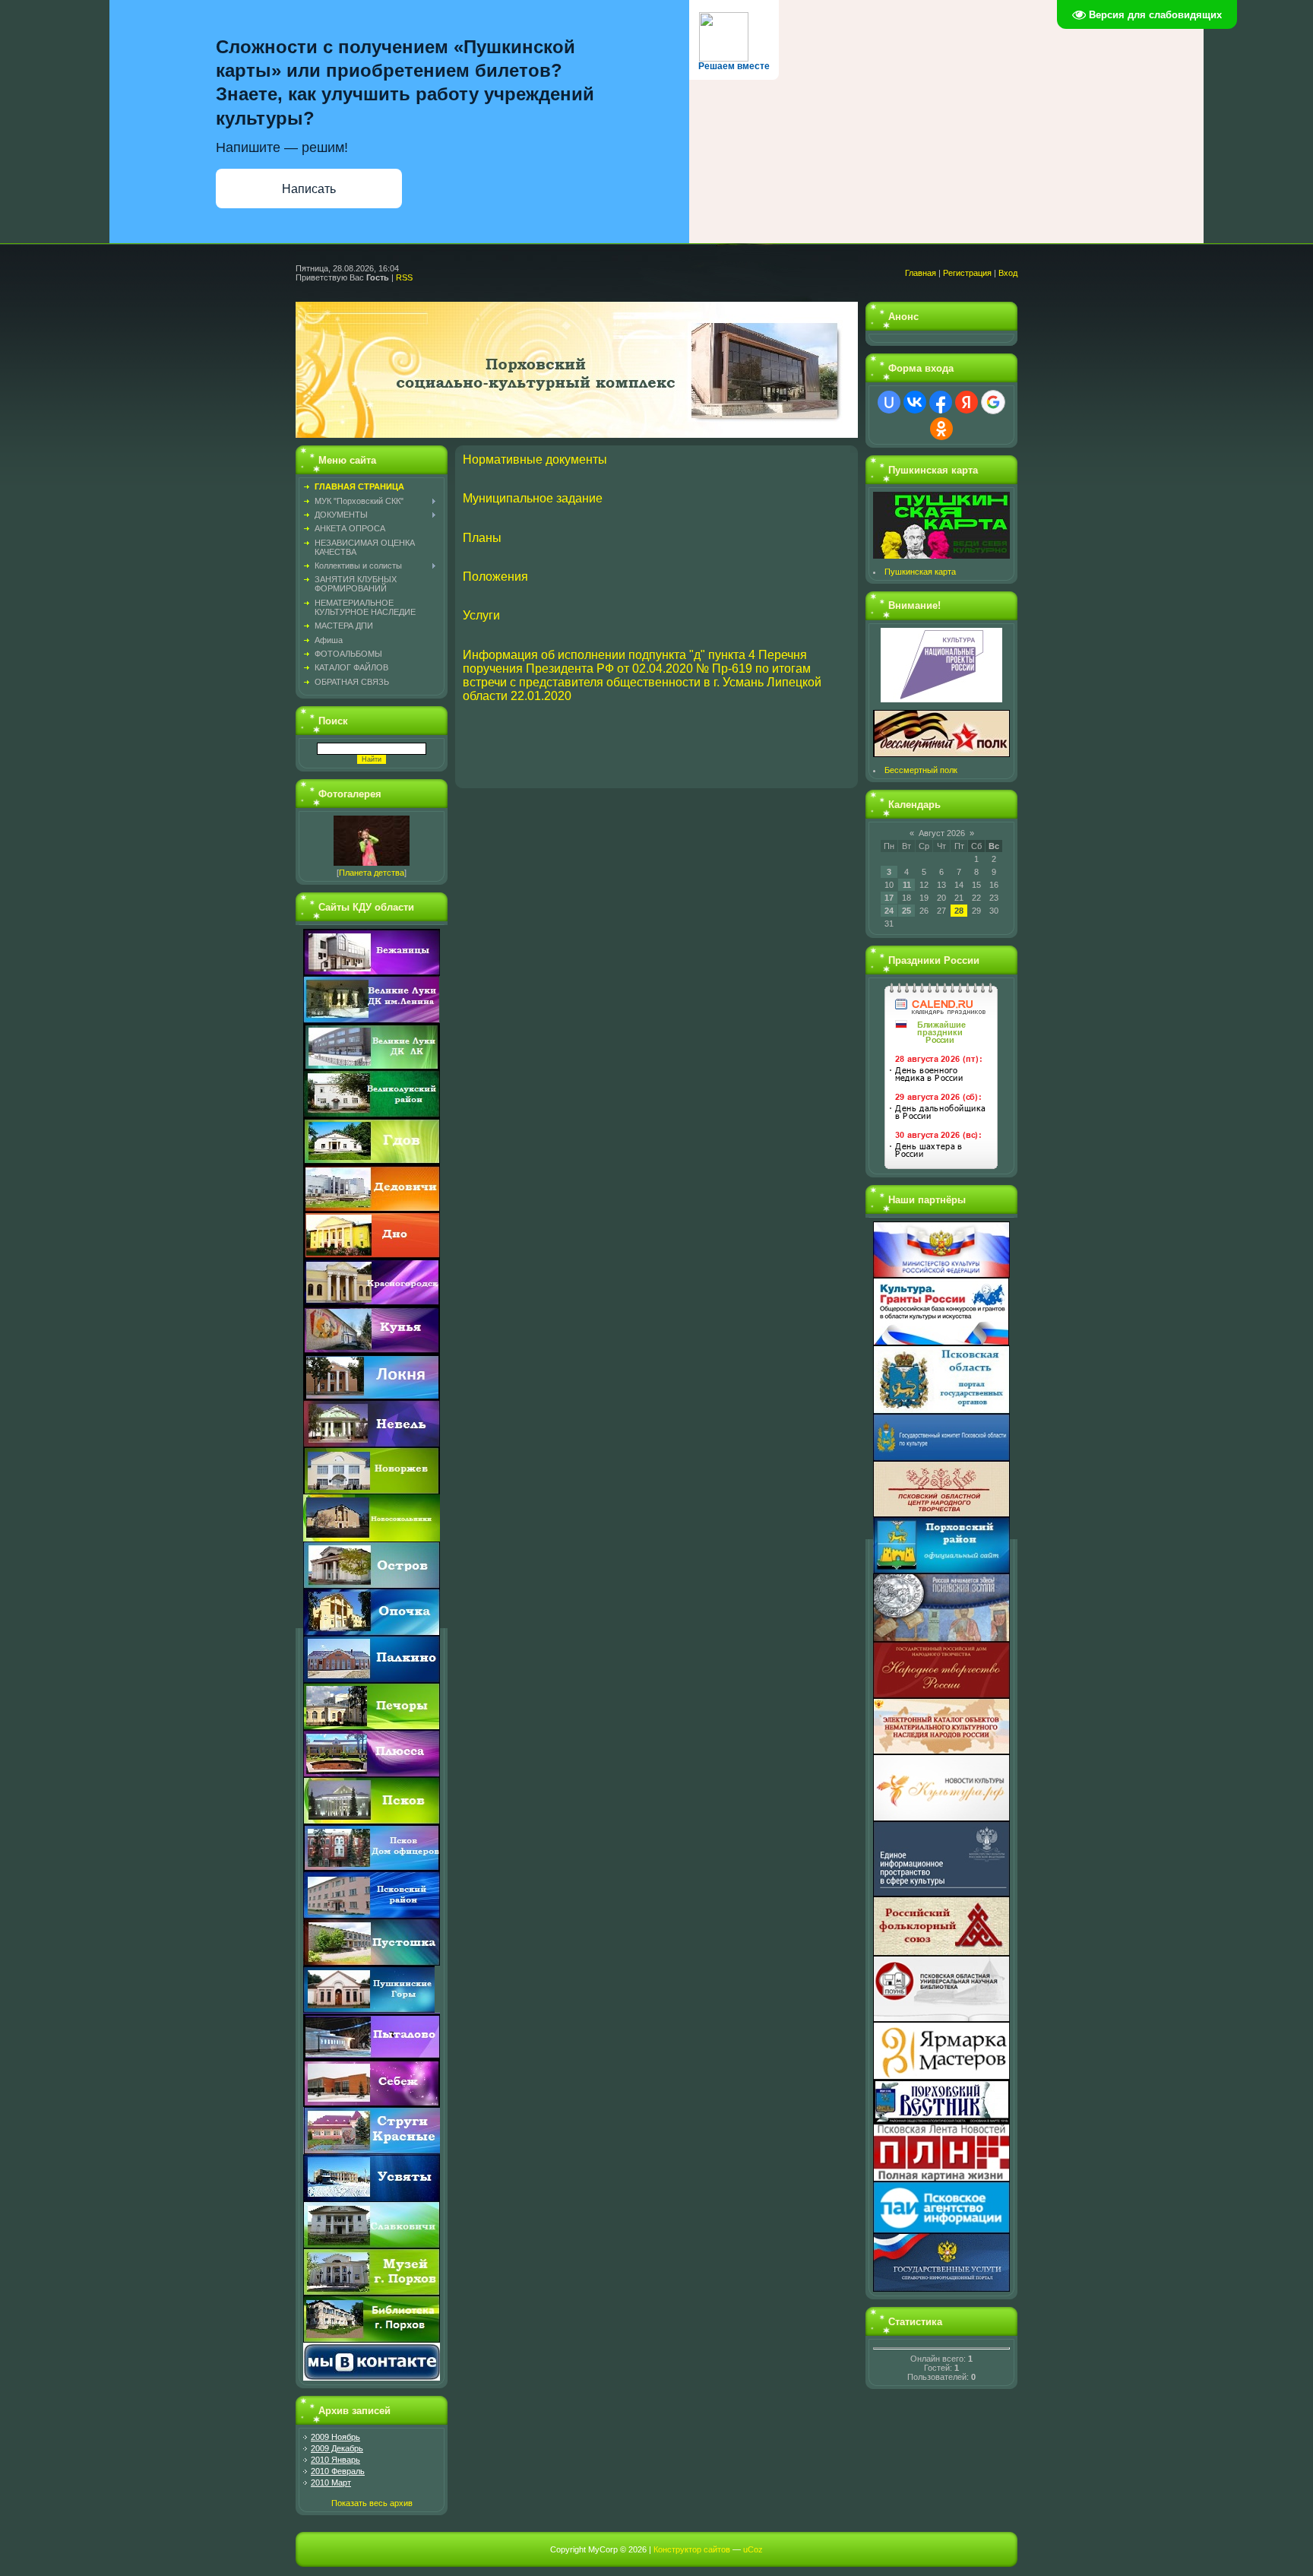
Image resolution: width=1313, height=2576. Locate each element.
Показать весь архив (372, 2503)
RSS (404, 277)
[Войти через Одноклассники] (941, 429)
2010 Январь (335, 2460)
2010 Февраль (338, 2471)
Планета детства (372, 873)
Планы (482, 538)
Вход (1008, 273)
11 (907, 885)
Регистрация (967, 273)
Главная (921, 273)
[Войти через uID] (889, 402)
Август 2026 (942, 833)
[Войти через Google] (993, 402)
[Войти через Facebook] (941, 402)
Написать (309, 189)
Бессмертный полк (921, 770)
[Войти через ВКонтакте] (915, 402)
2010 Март (331, 2483)
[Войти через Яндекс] (967, 402)
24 (889, 911)
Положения (495, 577)
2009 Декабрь (337, 2448)
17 (889, 898)
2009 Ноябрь (335, 2437)
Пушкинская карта (920, 572)
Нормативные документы (535, 459)
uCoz (753, 2549)
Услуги (481, 615)
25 (906, 911)
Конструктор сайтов (692, 2549)
